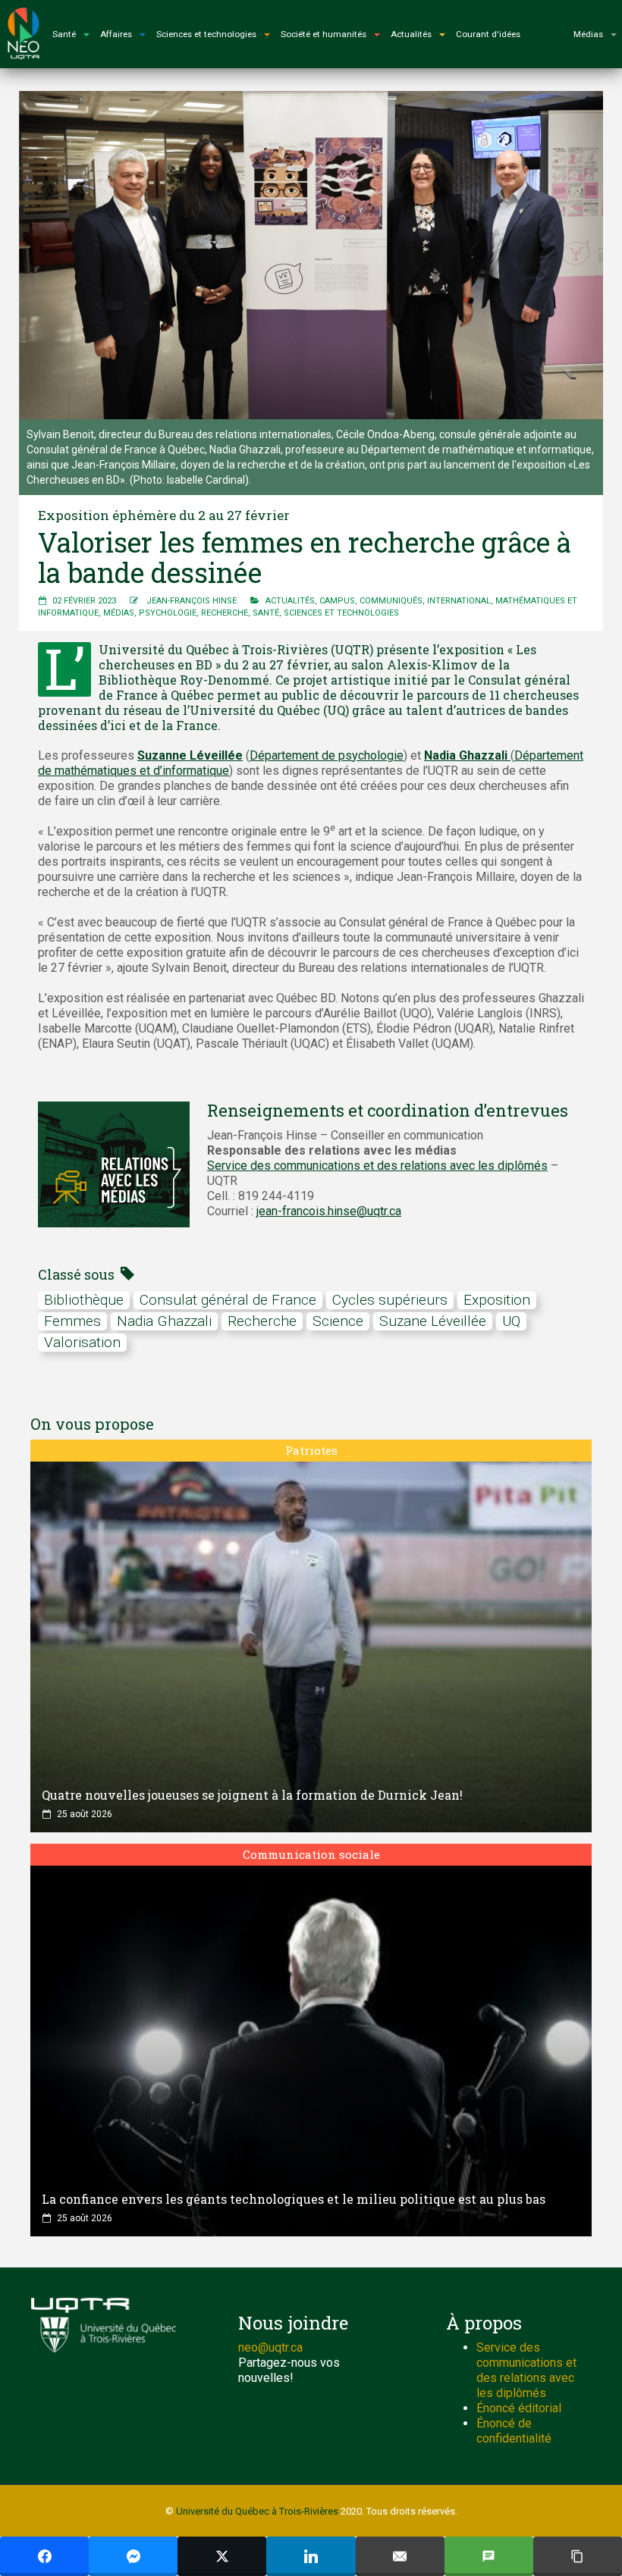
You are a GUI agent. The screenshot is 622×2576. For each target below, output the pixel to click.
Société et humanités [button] (324, 34)
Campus (337, 601)
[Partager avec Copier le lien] (578, 2556)
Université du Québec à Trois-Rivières (257, 2511)
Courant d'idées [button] (488, 34)
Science (338, 1321)
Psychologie (168, 613)
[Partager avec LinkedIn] (311, 2556)
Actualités (290, 601)
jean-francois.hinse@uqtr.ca (329, 1211)
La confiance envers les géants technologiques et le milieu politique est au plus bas (294, 2199)
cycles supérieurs (390, 1300)
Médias (119, 613)
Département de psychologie (327, 755)
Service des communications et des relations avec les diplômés (377, 1166)
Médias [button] (588, 34)
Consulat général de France (228, 1300)
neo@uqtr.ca (270, 2347)
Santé (266, 613)
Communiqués (391, 601)
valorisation (82, 1342)
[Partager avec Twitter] (222, 2556)
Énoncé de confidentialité (514, 2431)
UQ (511, 1321)
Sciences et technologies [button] (206, 34)
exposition (497, 1300)
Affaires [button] (116, 34)
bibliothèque (84, 1300)
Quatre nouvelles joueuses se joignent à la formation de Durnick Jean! (252, 1795)
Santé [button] (64, 34)
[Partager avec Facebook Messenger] (133, 2556)
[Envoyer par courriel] (400, 2556)
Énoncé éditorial (519, 2408)
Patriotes (311, 1450)
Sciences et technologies (341, 613)
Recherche (225, 613)
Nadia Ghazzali (164, 1321)
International (459, 601)
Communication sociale (311, 1854)
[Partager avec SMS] (489, 2556)
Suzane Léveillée (433, 1321)
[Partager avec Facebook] (44, 2556)
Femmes (72, 1321)
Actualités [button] (411, 34)
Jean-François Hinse (192, 601)
